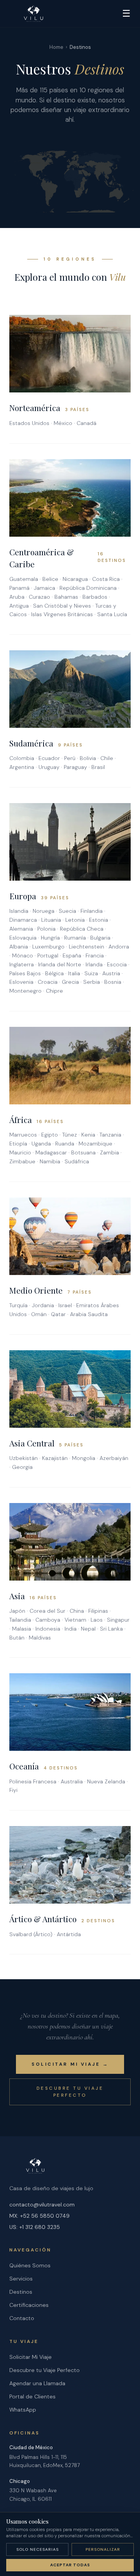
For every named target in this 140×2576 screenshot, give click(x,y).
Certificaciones (29, 2305)
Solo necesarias (38, 2549)
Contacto (22, 2318)
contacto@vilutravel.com (42, 2205)
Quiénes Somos (30, 2265)
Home (56, 47)
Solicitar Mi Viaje (31, 2357)
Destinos (21, 2292)
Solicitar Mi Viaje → (70, 2064)
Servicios (21, 2279)
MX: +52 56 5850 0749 (39, 2216)
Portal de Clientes (32, 2396)
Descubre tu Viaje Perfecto (70, 2092)
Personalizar (103, 2549)
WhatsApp (23, 2410)
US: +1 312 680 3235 (35, 2227)
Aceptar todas (70, 2565)
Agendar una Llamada (37, 2383)
